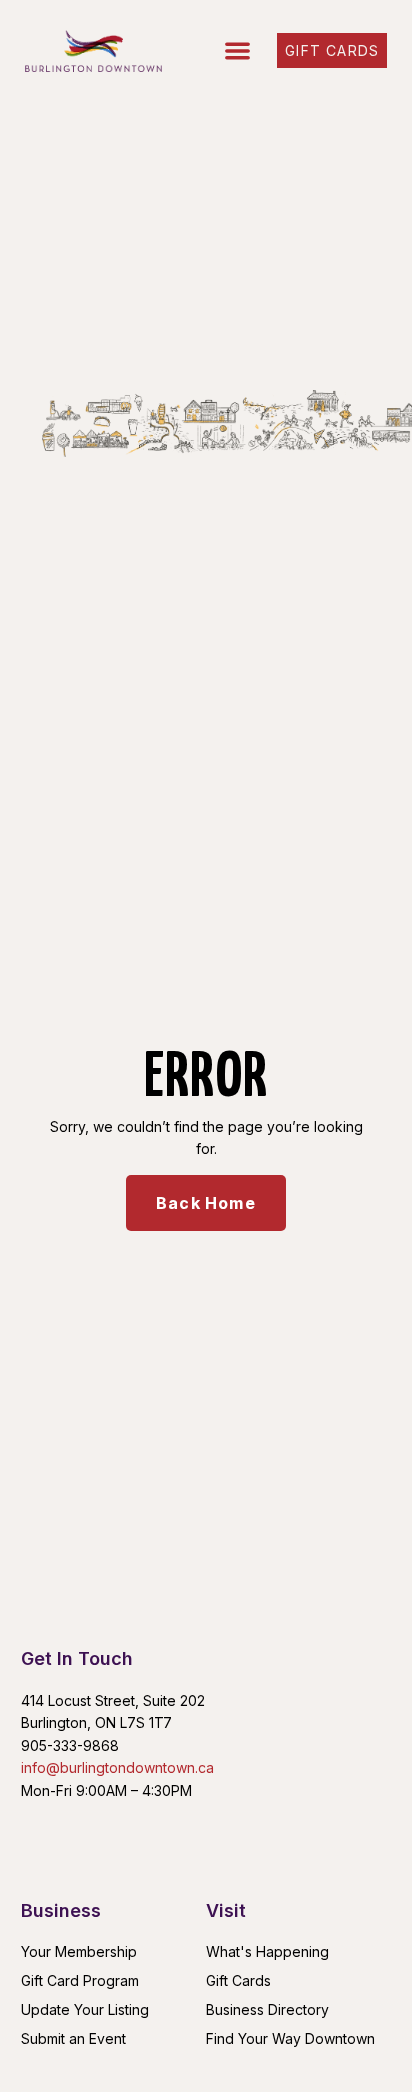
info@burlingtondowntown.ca (117, 1767)
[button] (237, 51)
